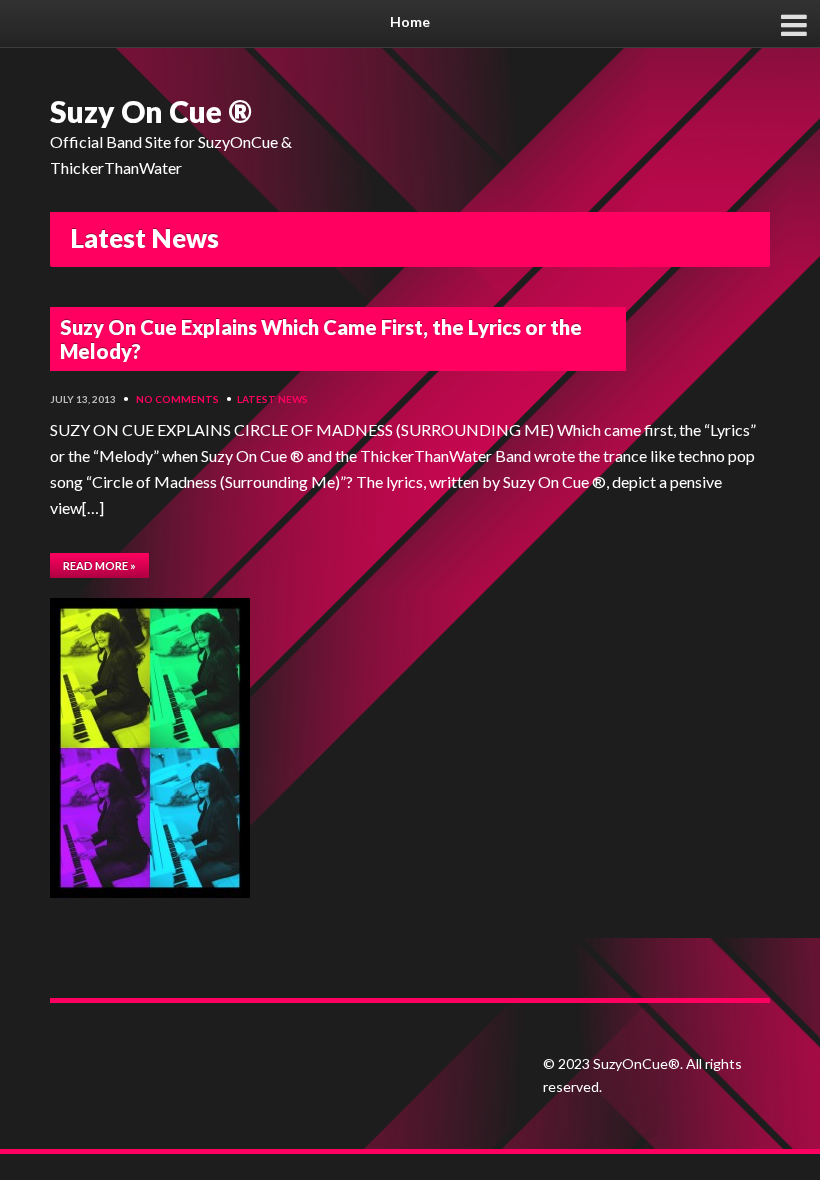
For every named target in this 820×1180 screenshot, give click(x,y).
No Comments (177, 399)
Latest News (272, 399)
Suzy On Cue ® (151, 111)
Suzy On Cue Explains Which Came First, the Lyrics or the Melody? (321, 339)
